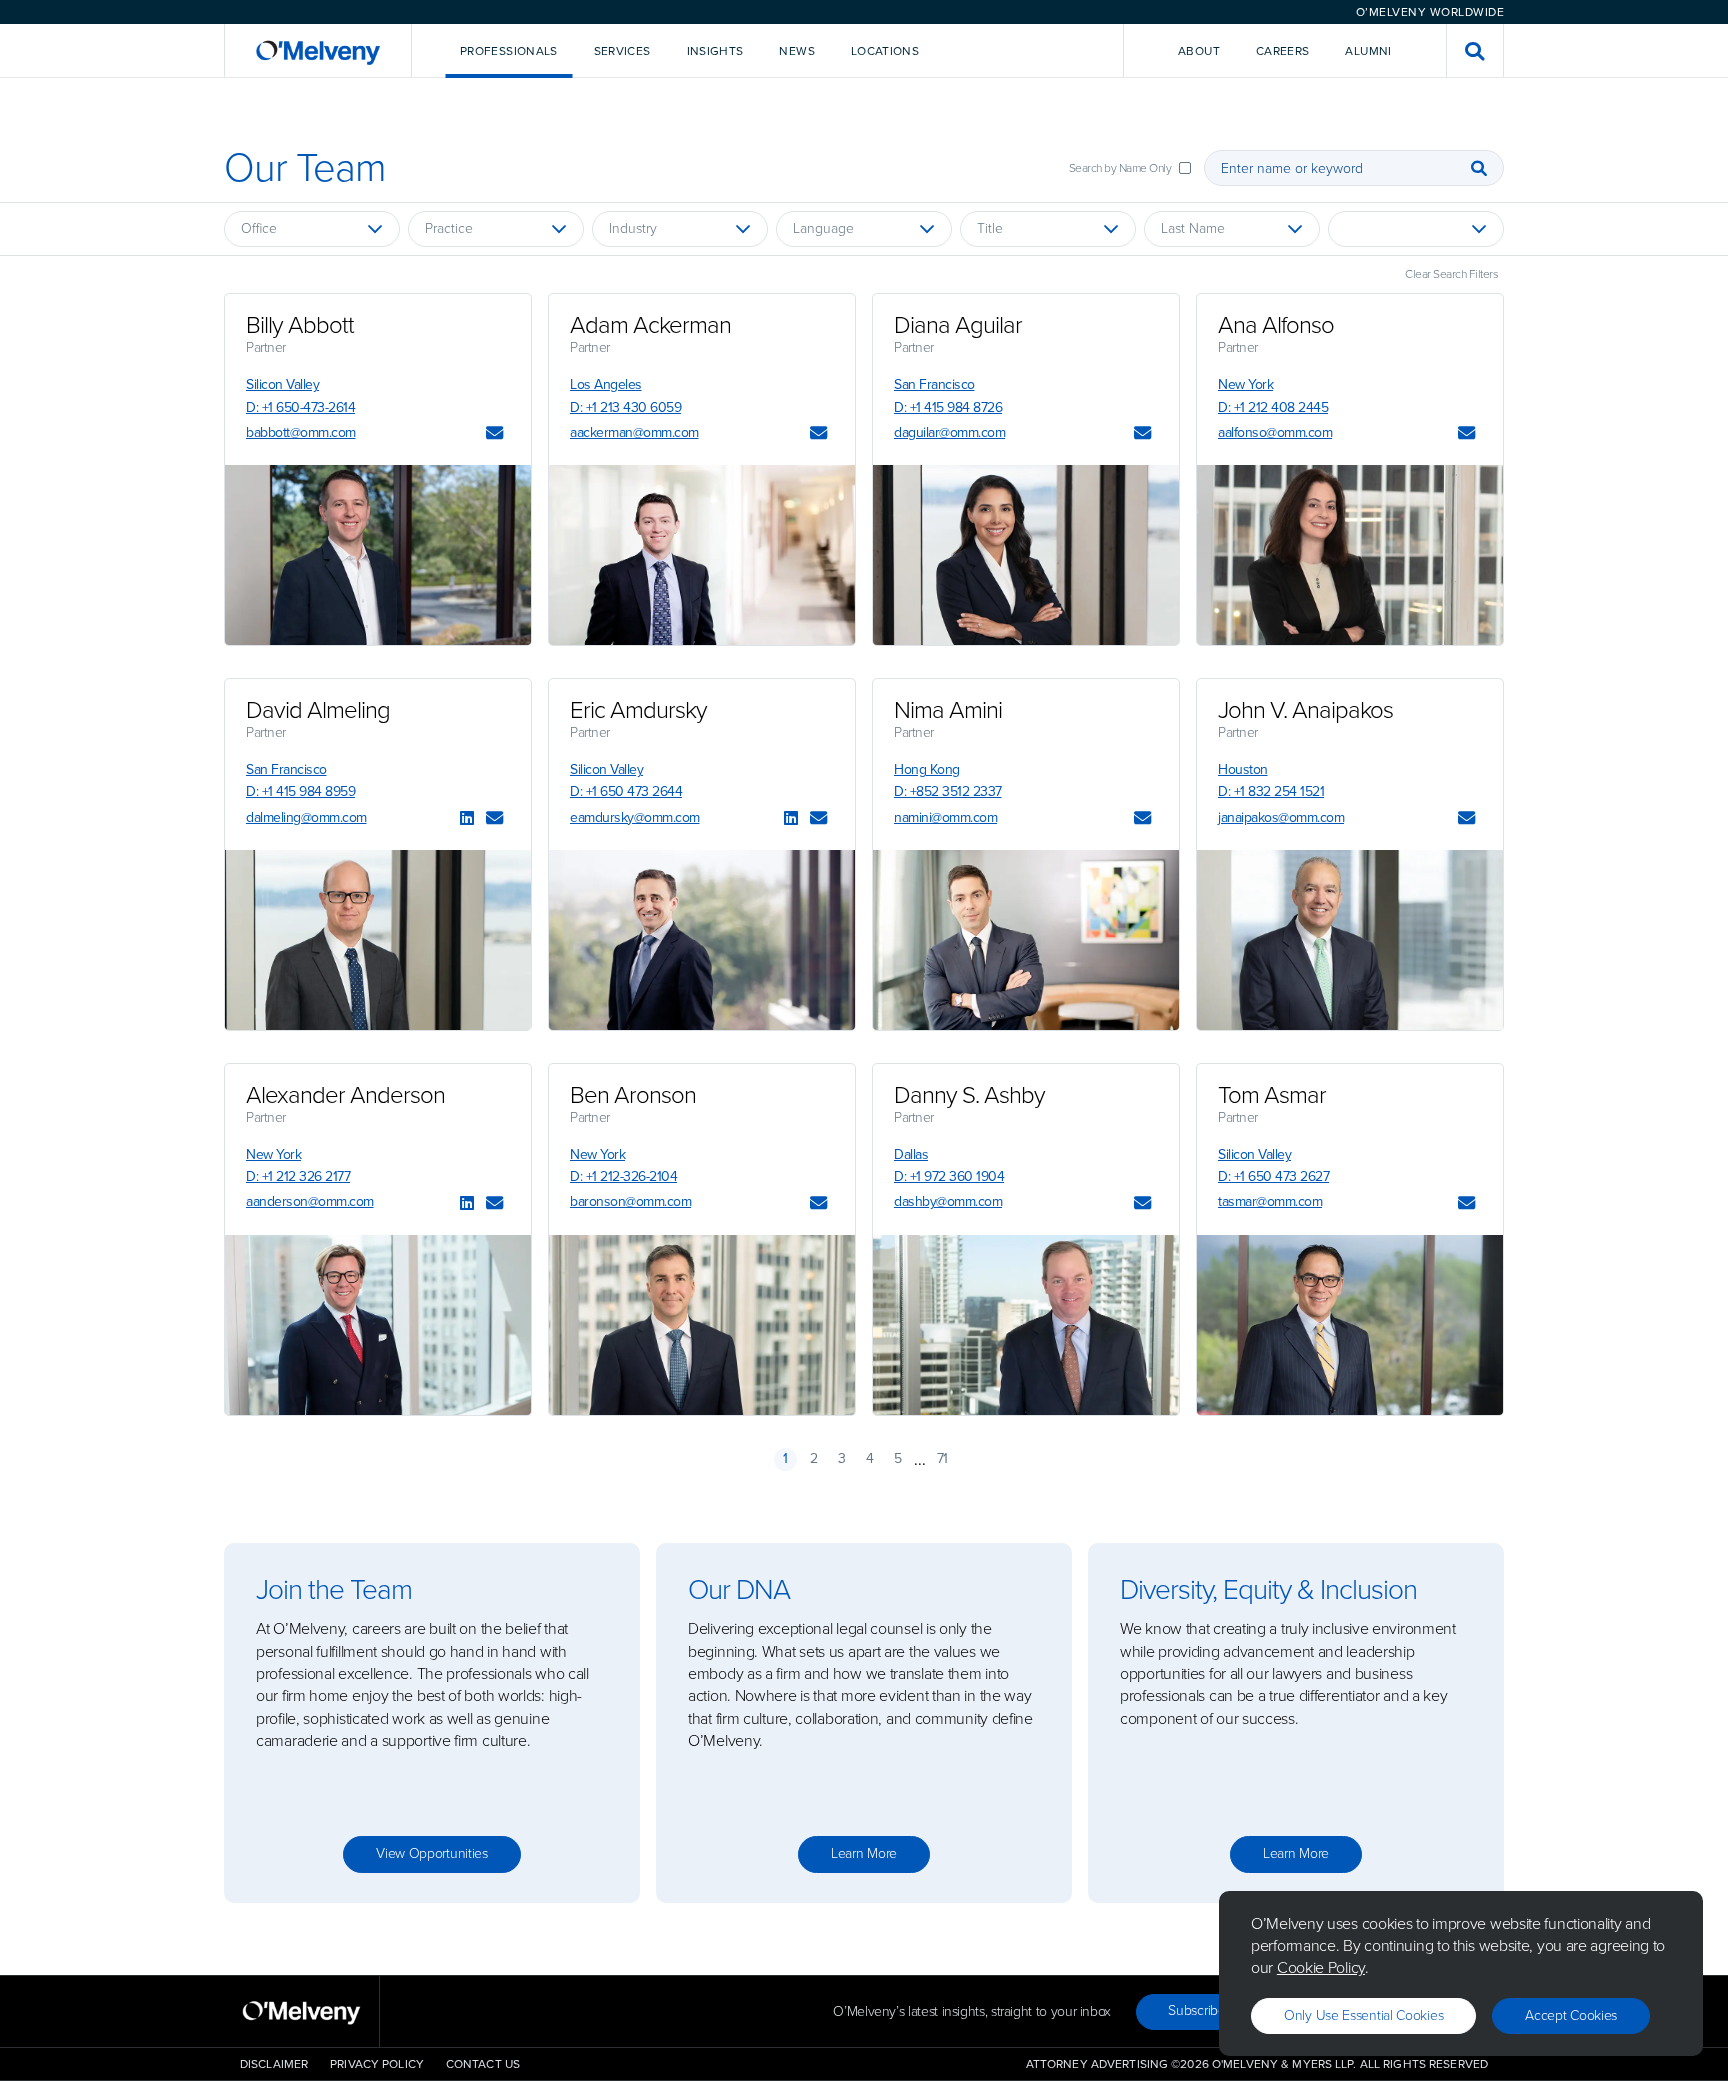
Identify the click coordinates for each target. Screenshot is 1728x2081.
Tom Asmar (1272, 1095)
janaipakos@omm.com (1281, 817)
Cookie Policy (1321, 1967)
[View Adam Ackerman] (702, 555)
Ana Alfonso (1276, 325)
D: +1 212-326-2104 (623, 1176)
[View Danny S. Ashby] (1026, 1325)
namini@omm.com (945, 817)
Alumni (1368, 51)
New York (1245, 384)
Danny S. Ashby (969, 1095)
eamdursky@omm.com (635, 817)
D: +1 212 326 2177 (298, 1176)
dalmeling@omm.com (306, 817)
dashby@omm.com (948, 1201)
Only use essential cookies (1363, 2015)
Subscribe (1196, 2010)
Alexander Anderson (345, 1095)
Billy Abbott (300, 325)
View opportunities (432, 1853)
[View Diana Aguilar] (1026, 555)
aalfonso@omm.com (1275, 432)
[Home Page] (318, 50)
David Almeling (318, 710)
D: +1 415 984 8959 (300, 791)
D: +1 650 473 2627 (1273, 1176)
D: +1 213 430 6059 (625, 407)
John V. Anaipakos (1305, 710)
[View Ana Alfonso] (1350, 555)
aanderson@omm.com (310, 1201)
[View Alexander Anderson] (378, 1325)
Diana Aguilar (958, 325)
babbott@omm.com (301, 432)
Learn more (864, 1853)
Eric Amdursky (638, 710)
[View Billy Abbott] (378, 555)
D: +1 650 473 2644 (626, 791)
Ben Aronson (633, 1095)
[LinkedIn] (467, 819)
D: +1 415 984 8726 (948, 407)
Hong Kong (927, 769)
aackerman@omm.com (634, 432)
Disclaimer (274, 2064)
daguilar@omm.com (949, 432)
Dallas (911, 1154)
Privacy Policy (377, 2064)
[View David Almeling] (378, 940)
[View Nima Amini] (1026, 940)
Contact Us (483, 2064)
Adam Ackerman (650, 325)
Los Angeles (606, 384)
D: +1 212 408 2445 (1273, 407)
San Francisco (934, 384)
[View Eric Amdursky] (702, 940)
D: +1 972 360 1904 (949, 1176)
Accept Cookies (1571, 2015)
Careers (1283, 51)
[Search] (1479, 168)
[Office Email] (494, 434)
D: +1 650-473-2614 (300, 407)
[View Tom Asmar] (1350, 1325)
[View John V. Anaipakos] (1350, 940)
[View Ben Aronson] (702, 1325)
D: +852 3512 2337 (948, 791)
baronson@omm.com (630, 1201)
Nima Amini (948, 710)
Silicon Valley (282, 384)
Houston (1243, 769)
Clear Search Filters (1451, 274)
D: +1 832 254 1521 (1271, 791)
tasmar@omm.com (1270, 1201)
